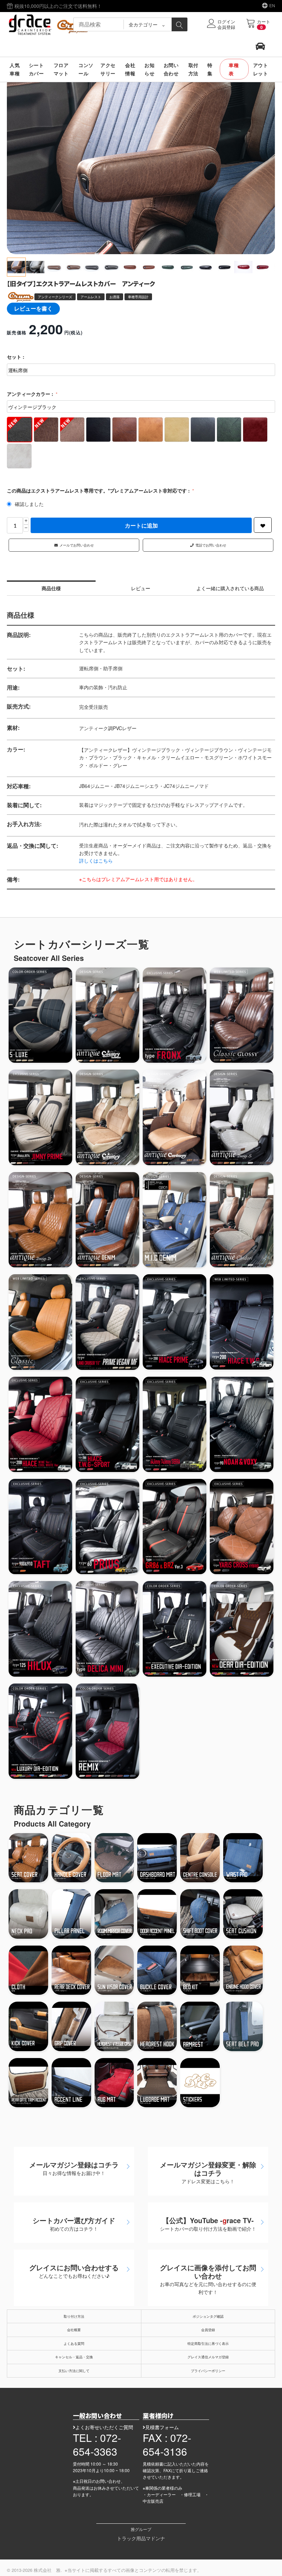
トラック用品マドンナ (141, 2538)
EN (272, 5)
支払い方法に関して (74, 2371)
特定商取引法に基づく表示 (208, 2344)
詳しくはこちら (96, 861)
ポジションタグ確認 (208, 2316)
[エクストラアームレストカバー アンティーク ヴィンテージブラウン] (141, 165)
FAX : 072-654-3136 (167, 2444)
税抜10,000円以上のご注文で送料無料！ (57, 6)
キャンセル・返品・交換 (74, 2357)
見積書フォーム (162, 2427)
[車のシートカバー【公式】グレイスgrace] (50, 24)
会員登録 (208, 2330)
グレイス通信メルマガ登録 (208, 2357)
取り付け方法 (74, 2316)
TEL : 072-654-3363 (97, 2444)
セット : (16, 357)
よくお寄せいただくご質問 (104, 2427)
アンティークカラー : (31, 394)
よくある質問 (74, 2344)
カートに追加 (141, 525)
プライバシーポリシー (208, 2371)
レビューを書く (33, 308)
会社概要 (74, 2330)
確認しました (29, 504)
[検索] (180, 24)
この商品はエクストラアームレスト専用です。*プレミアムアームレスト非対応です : (99, 490)
